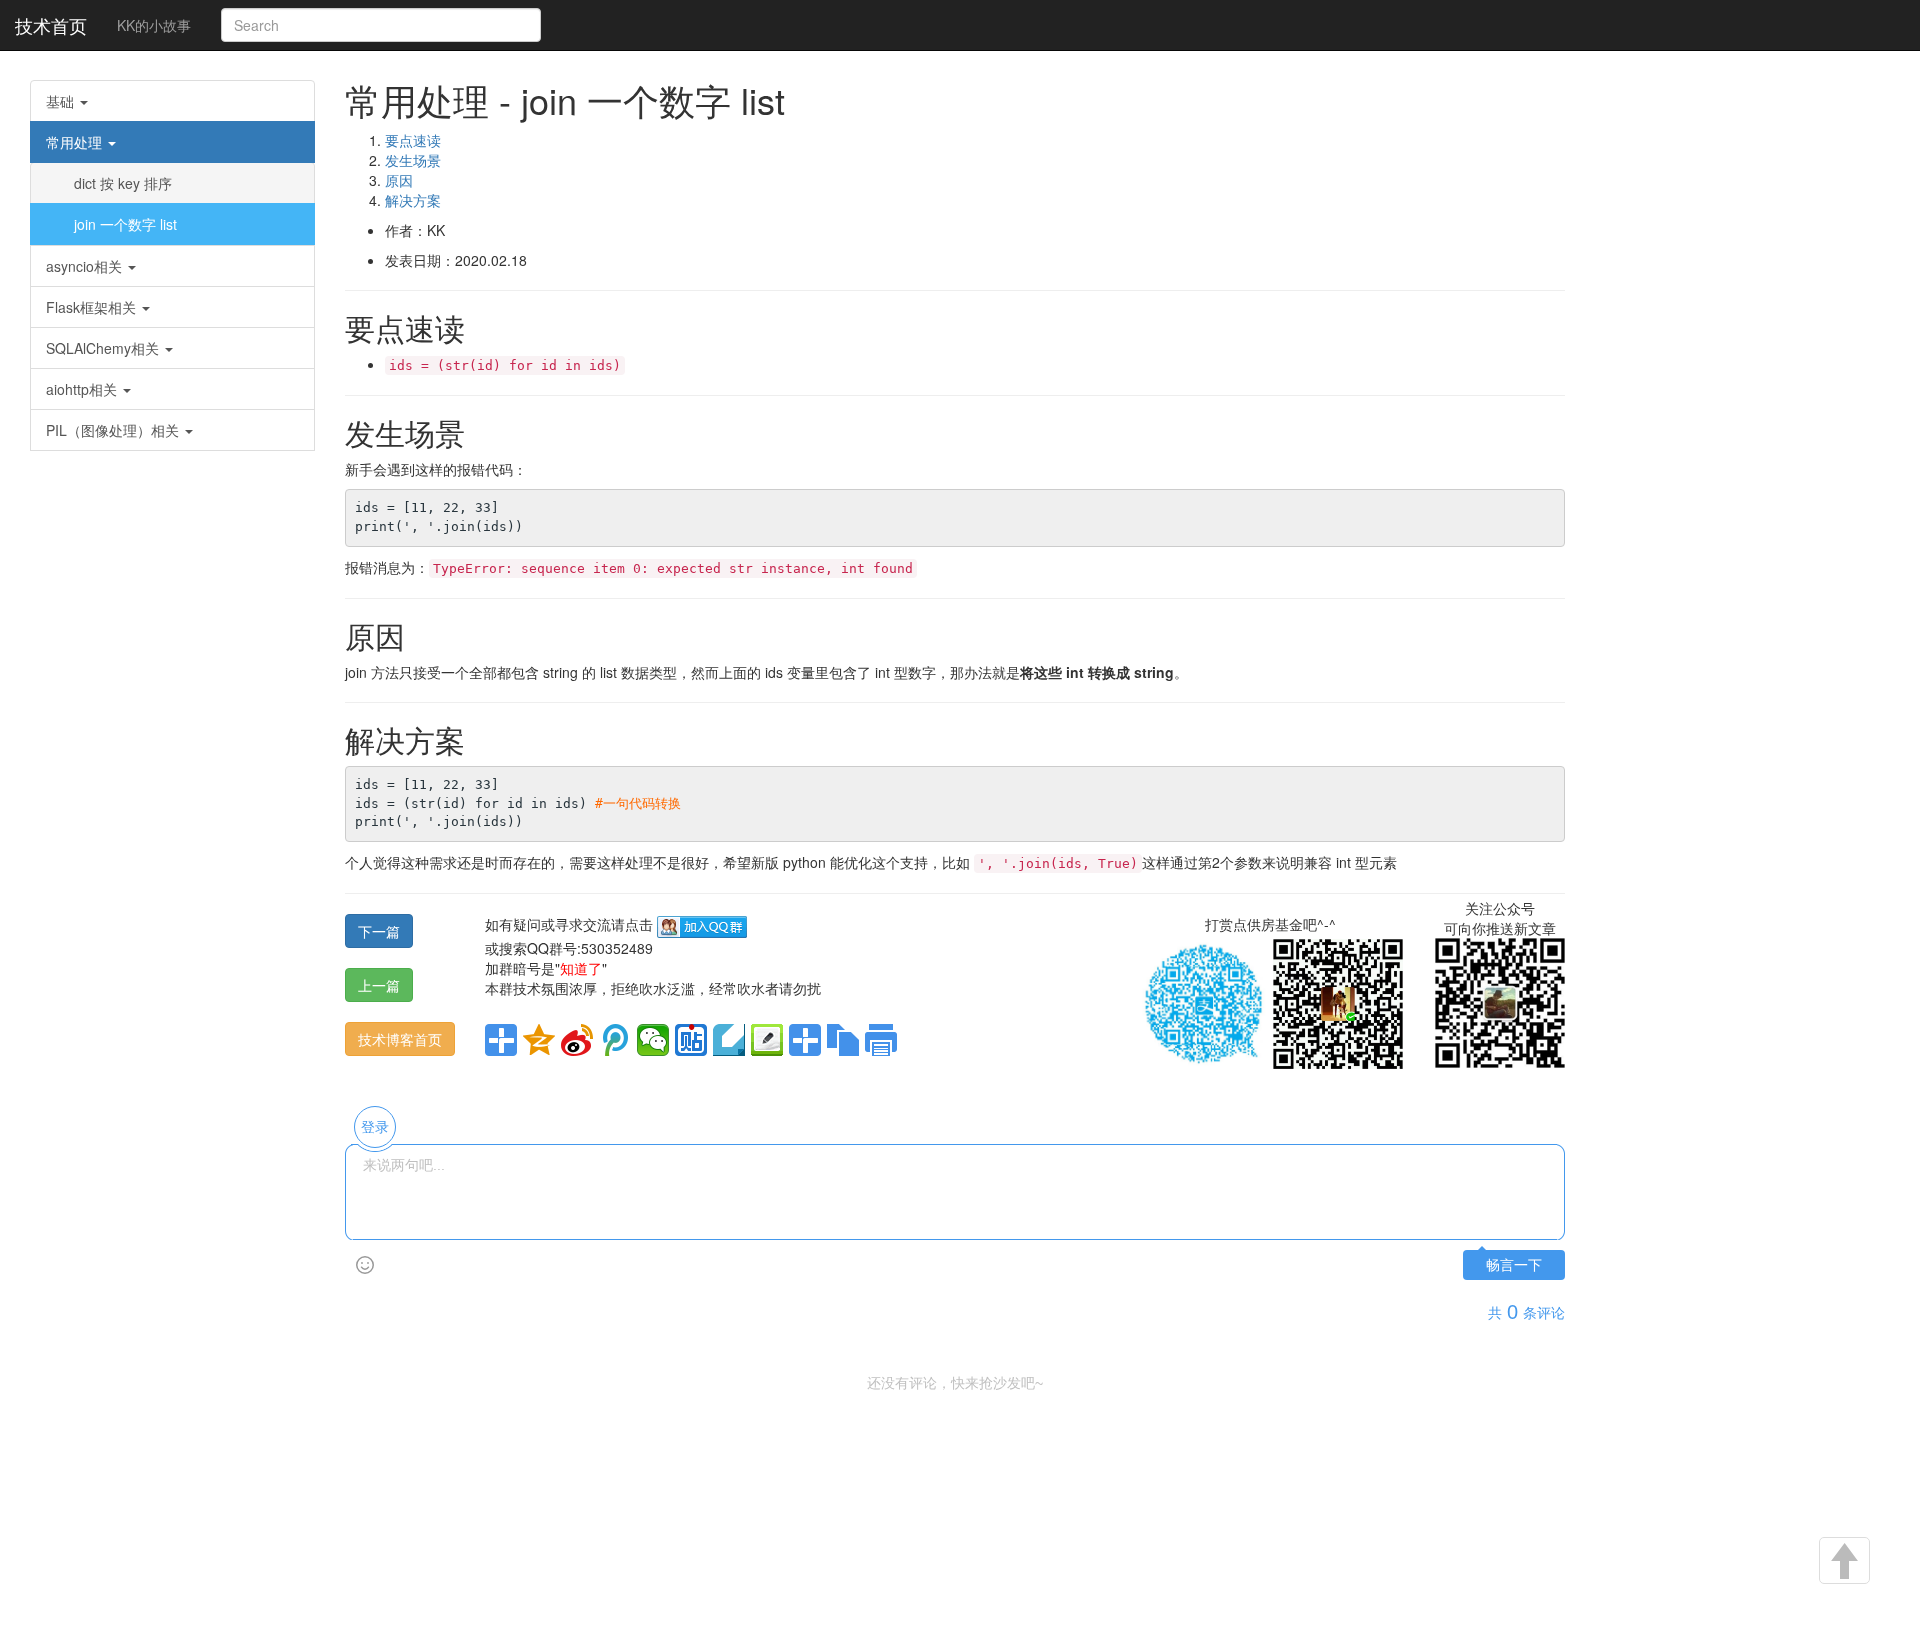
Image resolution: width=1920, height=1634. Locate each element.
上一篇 (379, 985)
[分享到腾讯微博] (615, 1040)
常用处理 (76, 142)
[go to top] (1843, 1562)
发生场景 (413, 160)
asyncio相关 (86, 266)
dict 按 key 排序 (123, 183)
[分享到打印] (881, 1040)
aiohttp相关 (83, 389)
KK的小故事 (154, 25)
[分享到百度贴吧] (691, 1040)
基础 (62, 101)
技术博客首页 (400, 1039)
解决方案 (413, 200)
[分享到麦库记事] (767, 1040)
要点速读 (413, 140)
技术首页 (51, 25)
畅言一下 (1514, 1265)
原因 (399, 180)
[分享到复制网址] (843, 1040)
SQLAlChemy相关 (104, 348)
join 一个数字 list (125, 224)
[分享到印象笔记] (805, 1040)
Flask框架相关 (93, 307)
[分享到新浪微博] (577, 1040)
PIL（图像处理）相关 (114, 430)
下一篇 (379, 931)
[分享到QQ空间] (539, 1040)
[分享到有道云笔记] (729, 1040)
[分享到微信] (653, 1040)
